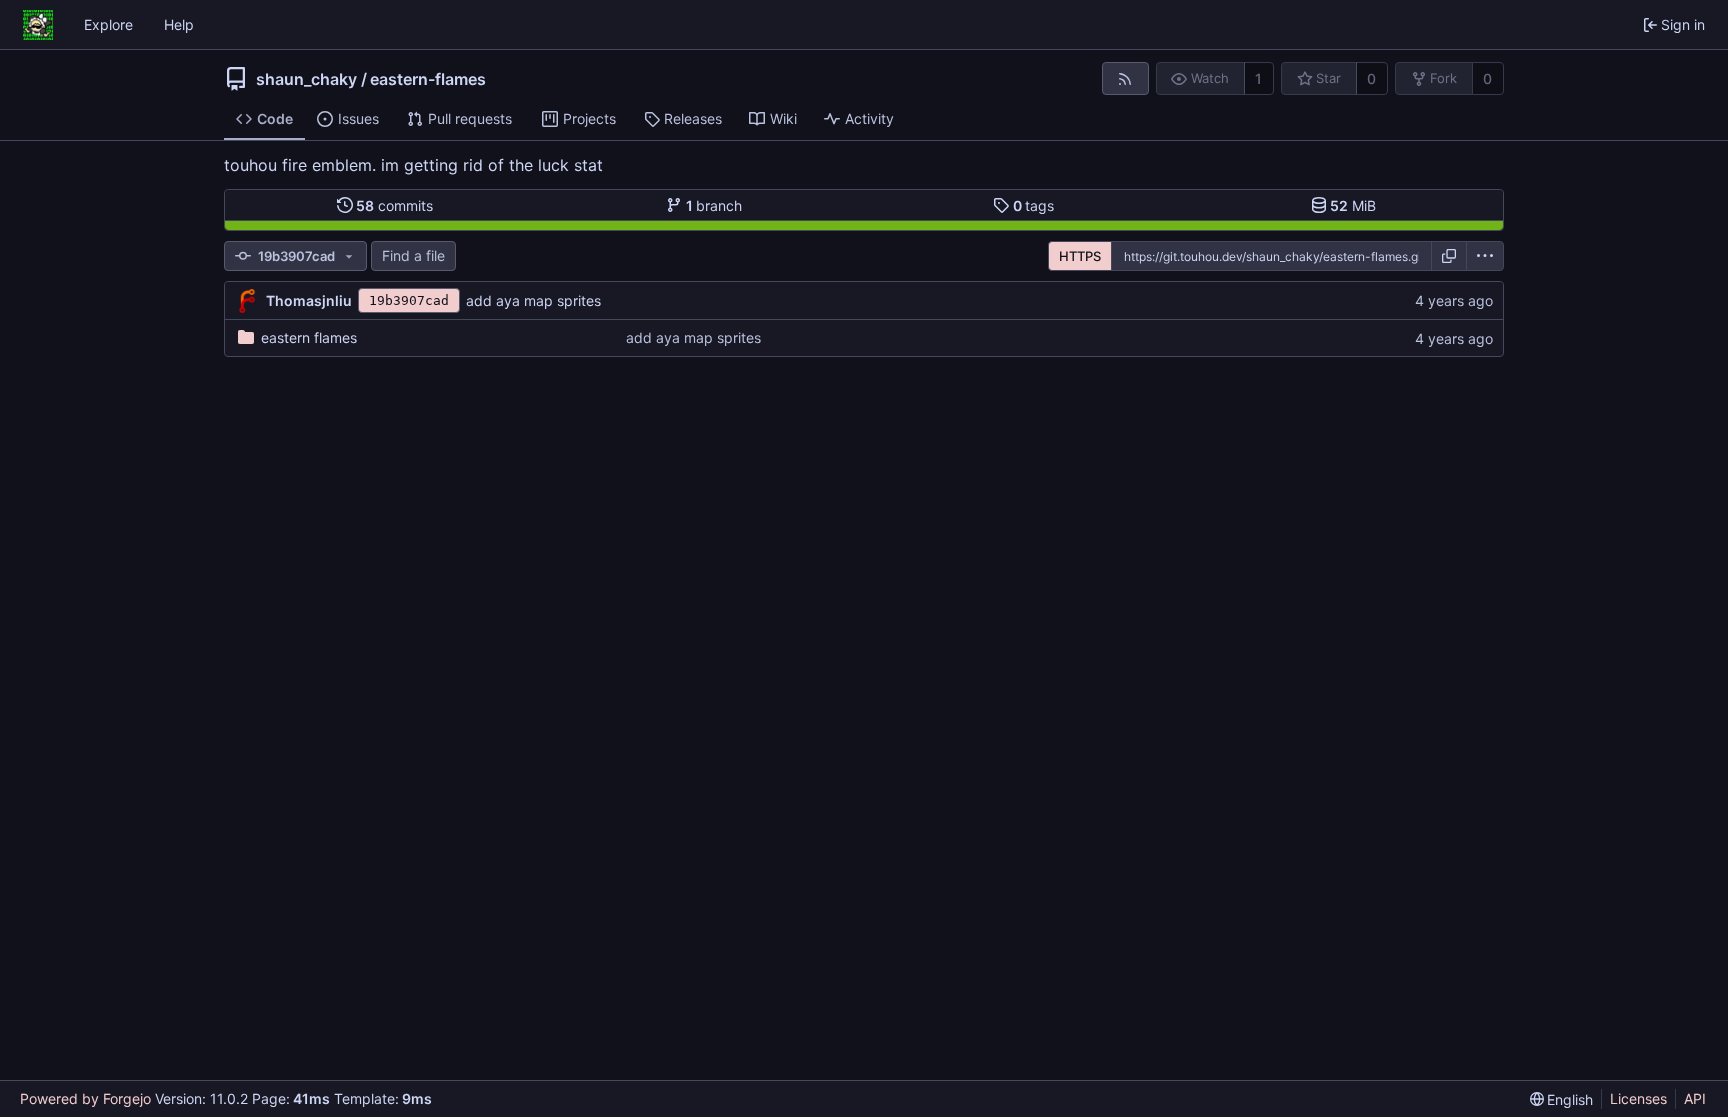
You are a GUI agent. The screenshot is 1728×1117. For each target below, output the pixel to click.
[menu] (1485, 256)
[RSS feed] (1125, 78)
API (1695, 1098)
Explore (108, 24)
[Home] (38, 25)
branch (714, 205)
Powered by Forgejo (85, 1098)
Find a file (413, 255)
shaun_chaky (306, 79)
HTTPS (1080, 256)
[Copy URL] (1449, 256)
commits (394, 205)
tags (1034, 205)
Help (179, 24)
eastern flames (309, 337)
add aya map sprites (533, 300)
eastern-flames (428, 79)
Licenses (1638, 1098)
